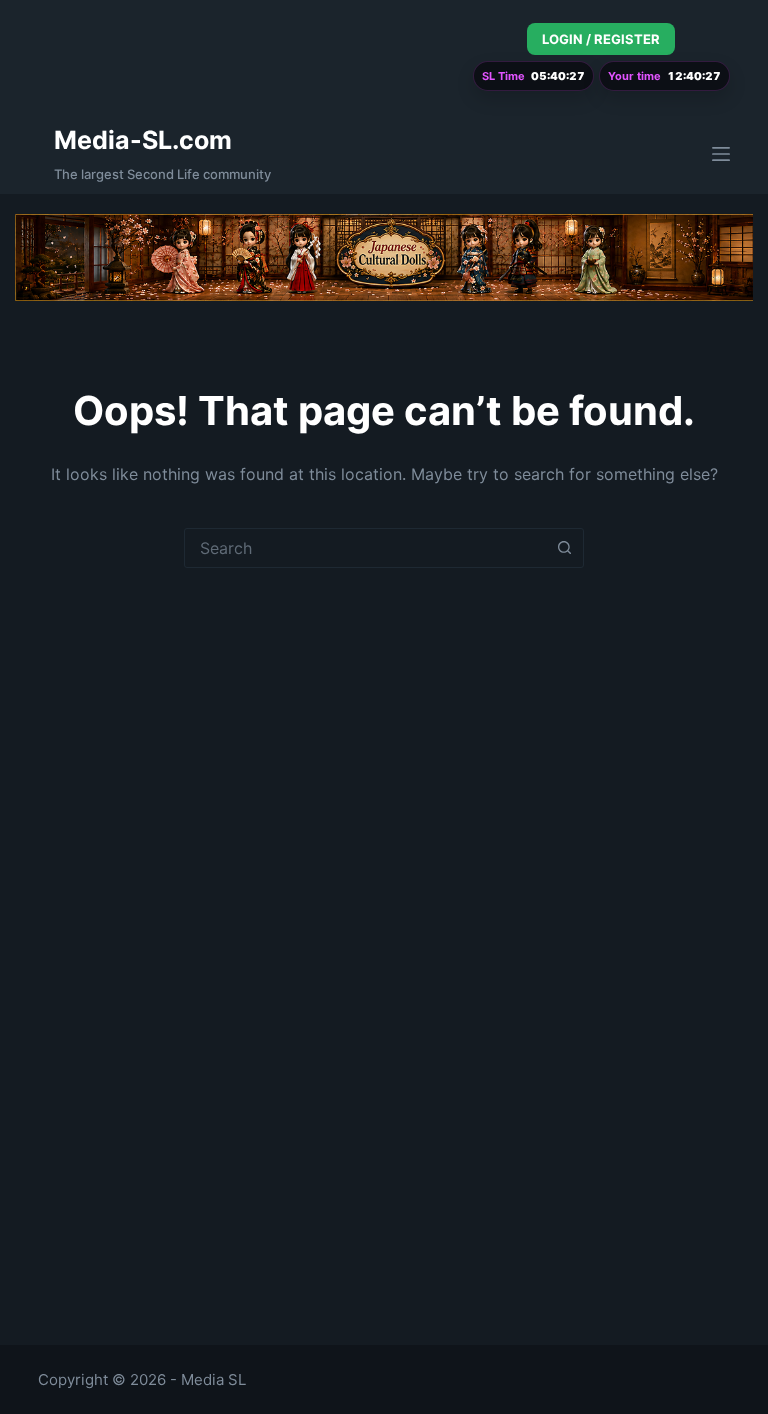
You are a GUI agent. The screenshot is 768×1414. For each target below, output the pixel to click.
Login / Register (601, 39)
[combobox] (365, 548)
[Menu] (721, 154)
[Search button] (564, 548)
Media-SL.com (143, 140)
